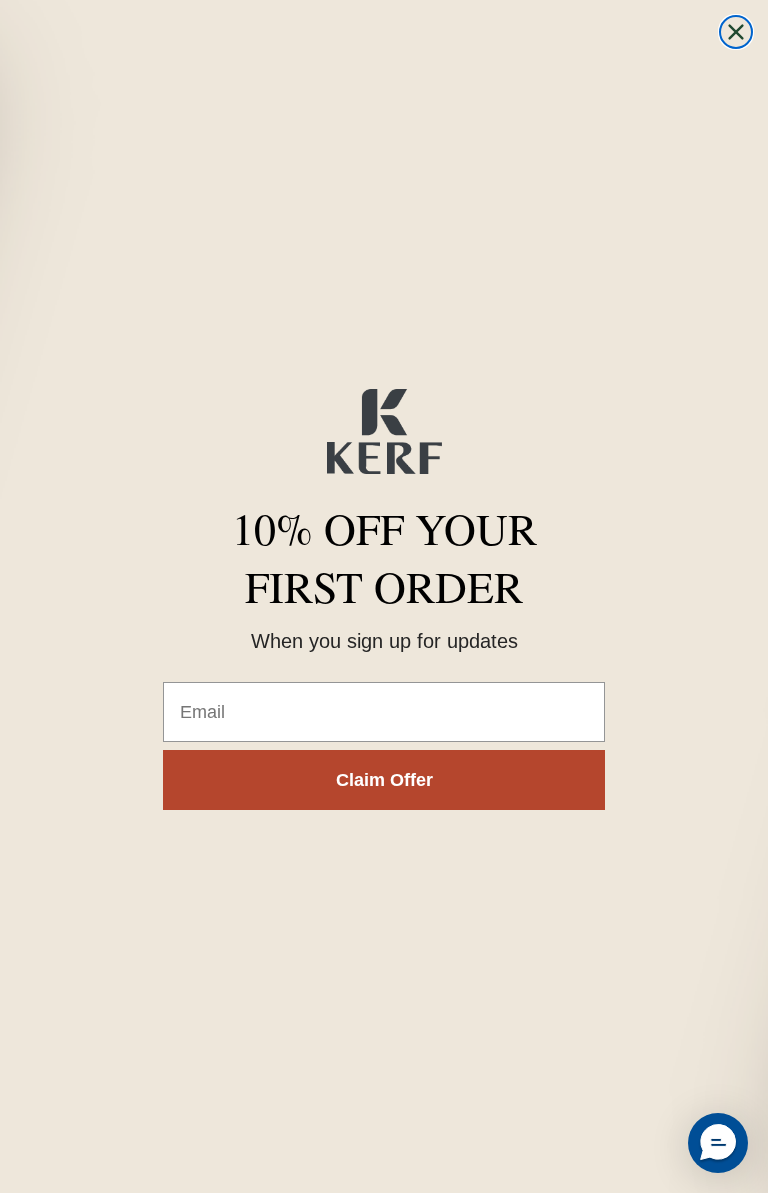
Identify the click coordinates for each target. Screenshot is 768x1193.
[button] (718, 1143)
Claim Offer (384, 780)
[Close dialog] (736, 32)
